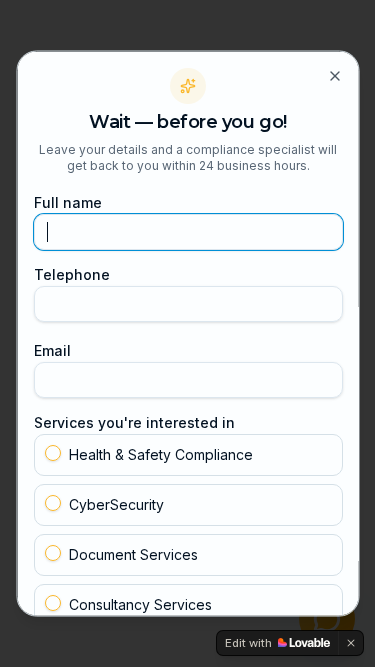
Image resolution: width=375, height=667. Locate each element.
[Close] (334, 75)
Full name (67, 201)
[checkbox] (52, 452)
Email (51, 349)
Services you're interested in (133, 421)
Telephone (71, 273)
